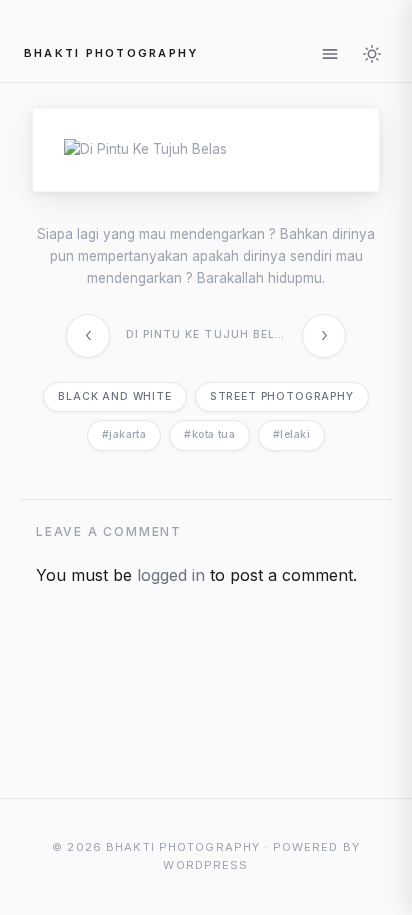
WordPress (205, 865)
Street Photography (282, 396)
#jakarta (124, 434)
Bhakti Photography (111, 53)
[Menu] (330, 54)
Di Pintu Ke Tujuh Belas (209, 334)
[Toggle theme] (372, 54)
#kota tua (209, 434)
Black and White (114, 396)
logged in (171, 575)
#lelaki (291, 434)
